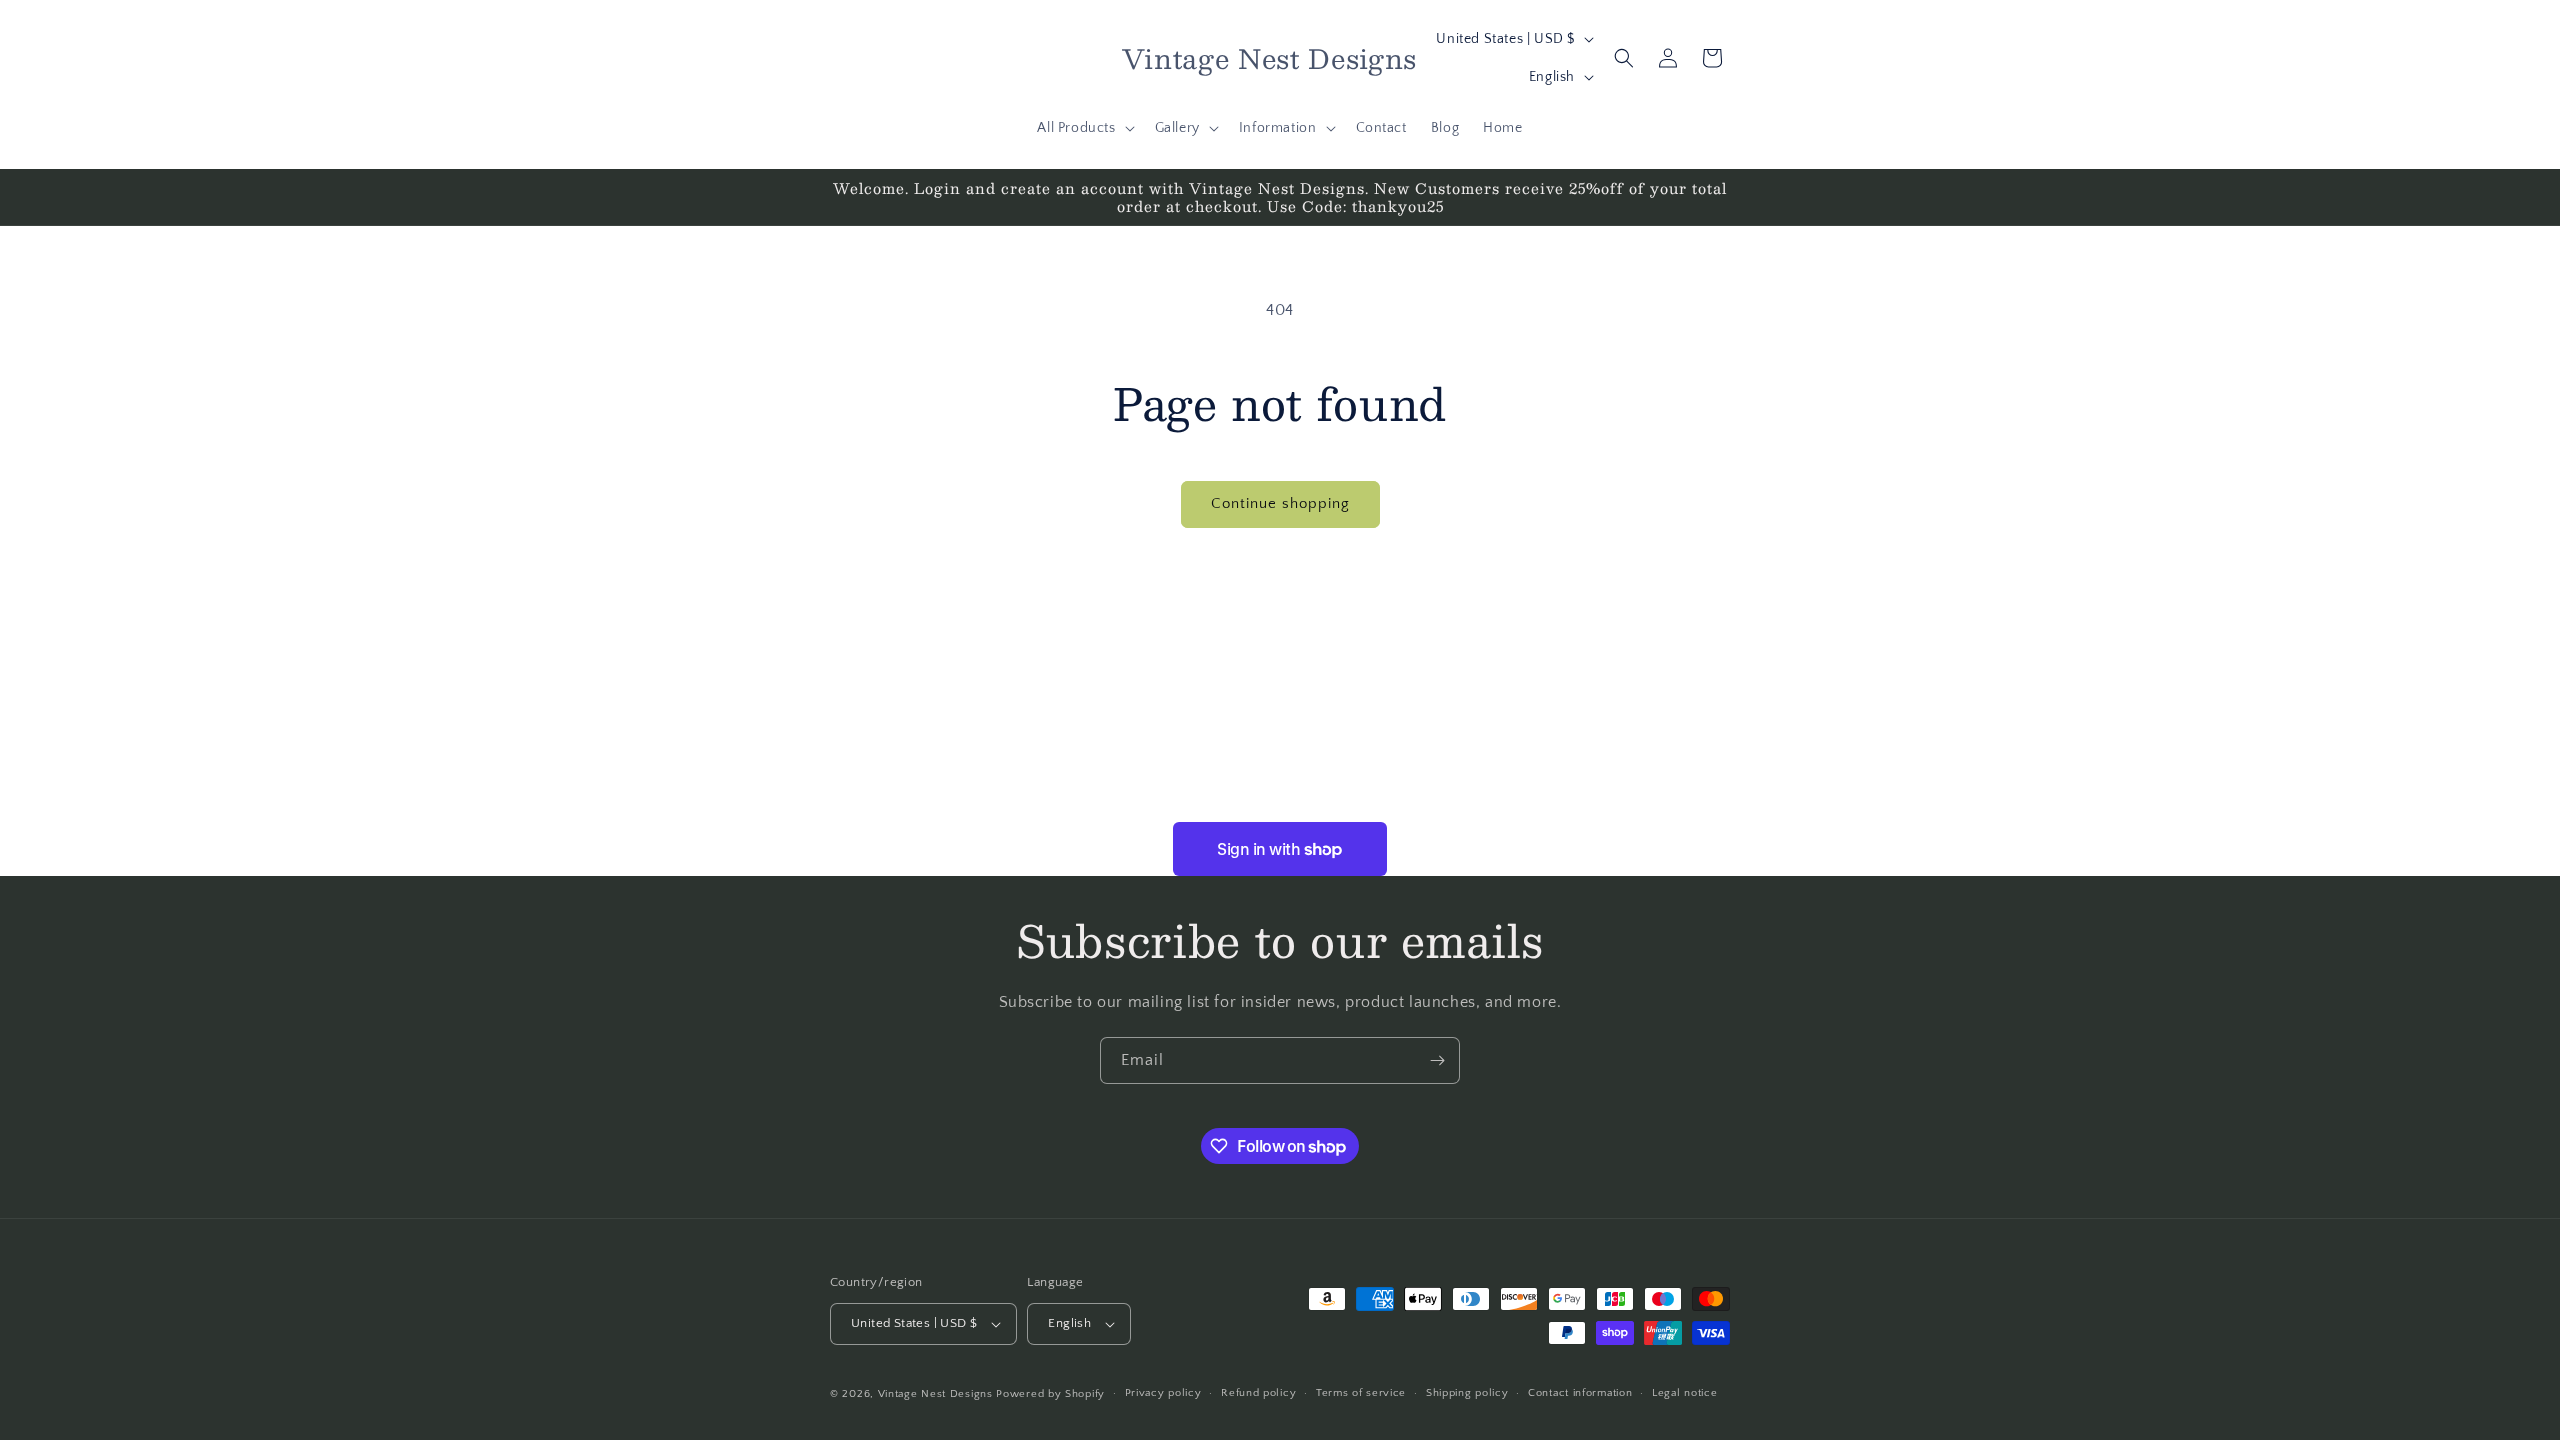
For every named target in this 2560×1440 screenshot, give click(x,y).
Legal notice (1684, 1393)
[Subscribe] (1437, 1060)
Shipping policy (1467, 1393)
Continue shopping (1280, 503)
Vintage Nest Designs (935, 1394)
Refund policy (1258, 1393)
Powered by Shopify (1050, 1394)
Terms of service (1361, 1393)
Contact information (1580, 1393)
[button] (1083, 128)
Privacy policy (1163, 1393)
